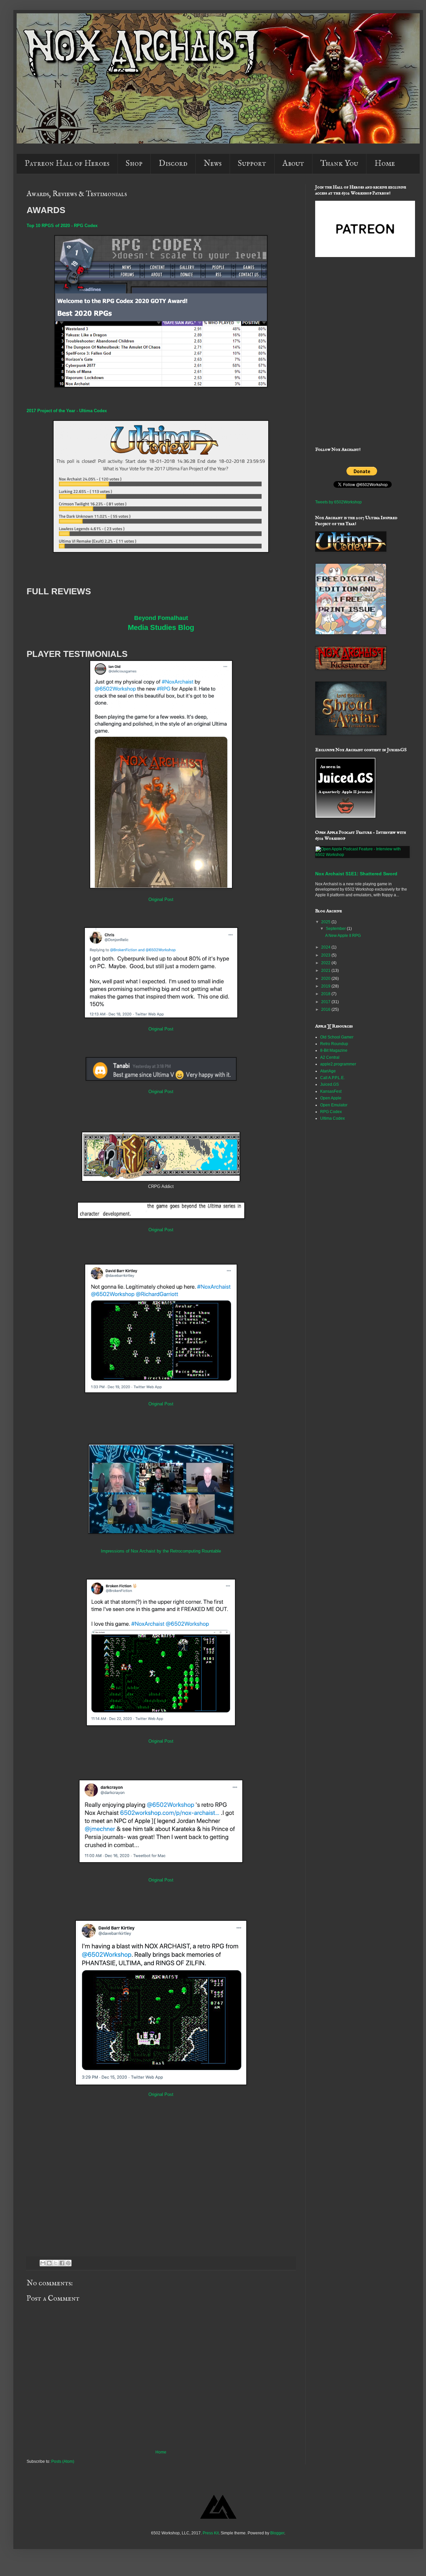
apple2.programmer (338, 1064)
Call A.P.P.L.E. (332, 1078)
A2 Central (330, 1057)
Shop (134, 164)
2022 (326, 963)
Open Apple (331, 1098)
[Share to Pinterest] (68, 2263)
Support (252, 164)
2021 (326, 971)
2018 (326, 994)
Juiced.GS (329, 1084)
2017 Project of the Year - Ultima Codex (67, 411)
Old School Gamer (337, 1037)
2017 (326, 1002)
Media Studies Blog (161, 627)
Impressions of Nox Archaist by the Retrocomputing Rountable (161, 1551)
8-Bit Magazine (334, 1050)
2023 (326, 955)
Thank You (339, 164)
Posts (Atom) (63, 2461)
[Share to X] (56, 2263)
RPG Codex (331, 1112)
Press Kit (211, 2533)
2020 (326, 979)
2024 (326, 947)
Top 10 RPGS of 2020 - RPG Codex (62, 226)
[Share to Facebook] (62, 2263)
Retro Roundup (334, 1044)
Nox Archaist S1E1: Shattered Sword (356, 874)
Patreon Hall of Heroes (67, 164)
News (213, 164)
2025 (326, 922)
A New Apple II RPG (343, 936)
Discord (173, 164)
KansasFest (331, 1091)
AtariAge (328, 1071)
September (336, 929)
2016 (326, 1009)
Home (385, 164)
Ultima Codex (332, 1118)
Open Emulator (334, 1105)
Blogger (277, 2533)
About (293, 164)
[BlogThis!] (49, 2263)
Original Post (161, 899)
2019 (326, 986)
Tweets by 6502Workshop (338, 502)
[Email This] (43, 2263)
